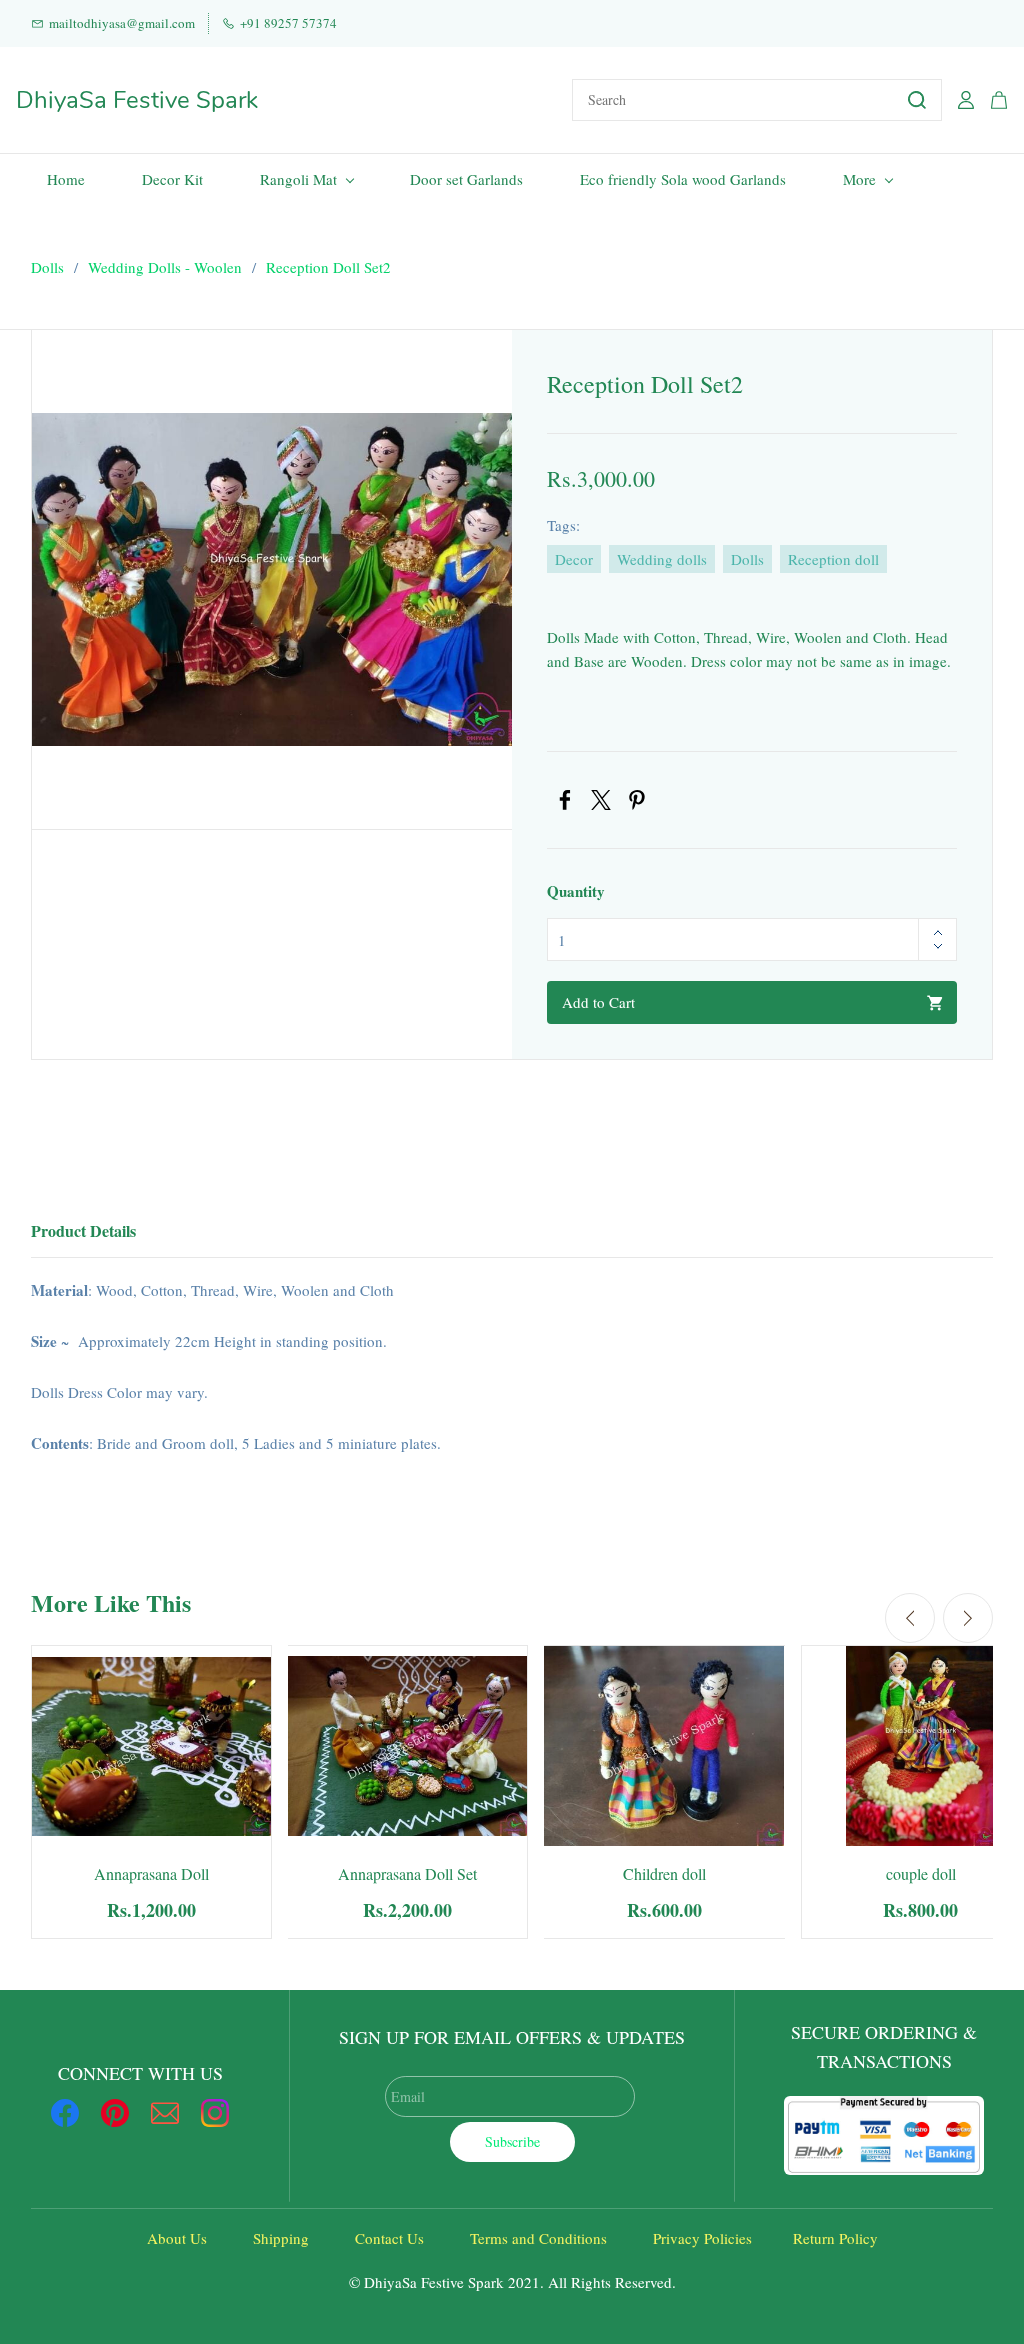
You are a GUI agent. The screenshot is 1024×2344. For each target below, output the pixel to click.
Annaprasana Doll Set (407, 1873)
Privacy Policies (702, 2238)
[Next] (968, 1618)
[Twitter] (601, 800)
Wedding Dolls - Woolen (165, 267)
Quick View (151, 1773)
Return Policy (835, 2238)
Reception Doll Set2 (328, 267)
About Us (177, 2238)
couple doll (921, 1873)
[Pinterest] (637, 800)
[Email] (165, 2113)
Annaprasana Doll (151, 1873)
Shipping (281, 2238)
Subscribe (512, 2141)
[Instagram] (215, 2113)
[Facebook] (565, 800)
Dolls (47, 267)
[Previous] (910, 1618)
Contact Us (389, 2238)
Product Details (83, 1230)
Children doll (664, 1873)
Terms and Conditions (538, 2238)
